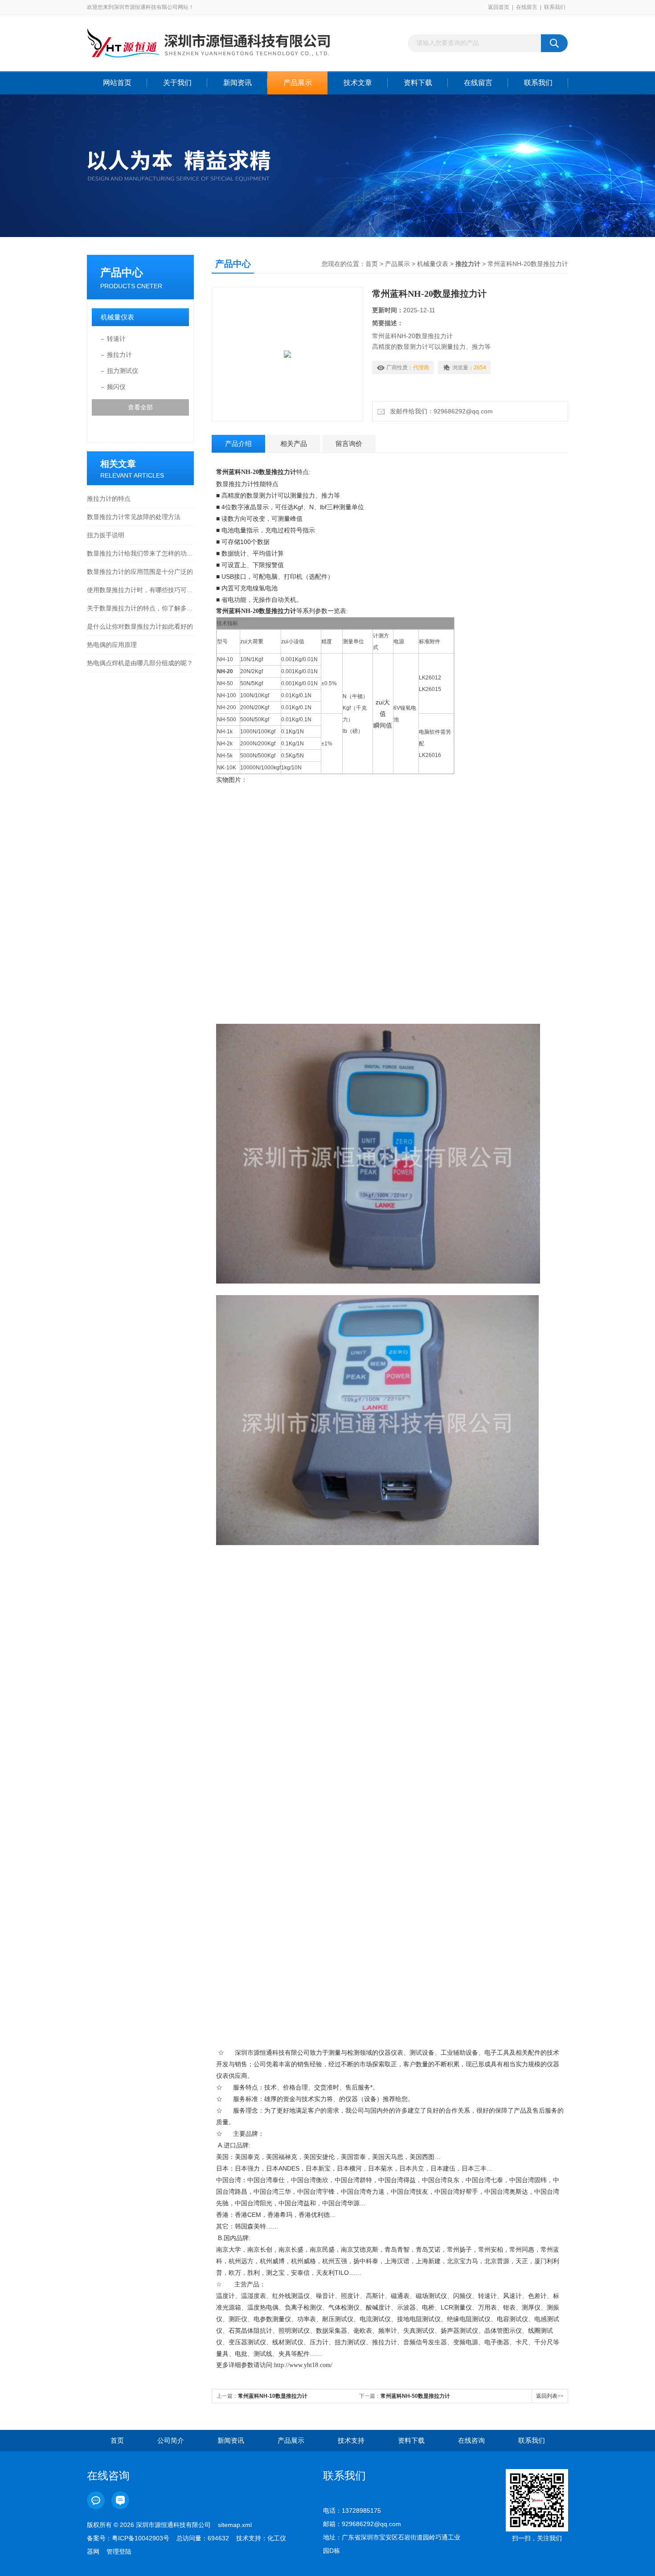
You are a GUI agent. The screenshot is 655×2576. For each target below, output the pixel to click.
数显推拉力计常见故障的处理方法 (134, 517)
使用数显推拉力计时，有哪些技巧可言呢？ (140, 590)
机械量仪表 (117, 317)
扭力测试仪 (123, 371)
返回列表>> (550, 2396)
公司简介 (171, 2440)
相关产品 (294, 444)
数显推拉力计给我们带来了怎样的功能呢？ (140, 553)
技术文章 (358, 83)
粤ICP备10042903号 (141, 2538)
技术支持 (351, 2440)
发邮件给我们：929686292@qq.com (440, 411)
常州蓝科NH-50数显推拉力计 (415, 2396)
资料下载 (418, 83)
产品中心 (122, 272)
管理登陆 (119, 2551)
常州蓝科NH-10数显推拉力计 (273, 2396)
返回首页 (499, 7)
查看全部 (140, 407)
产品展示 (298, 83)
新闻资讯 (237, 83)
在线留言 (527, 7)
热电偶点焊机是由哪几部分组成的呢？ (140, 663)
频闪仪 (116, 387)
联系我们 (555, 7)
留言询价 (349, 444)
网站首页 (117, 83)
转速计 (116, 339)
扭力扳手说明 (106, 535)
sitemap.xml (235, 2525)
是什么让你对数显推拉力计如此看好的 (140, 626)
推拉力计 (119, 355)
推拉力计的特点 (109, 499)
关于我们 (177, 83)
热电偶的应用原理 (112, 645)
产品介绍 (238, 444)
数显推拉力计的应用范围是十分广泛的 (140, 572)
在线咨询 (471, 2440)
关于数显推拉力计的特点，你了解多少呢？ (140, 608)
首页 (372, 264)
